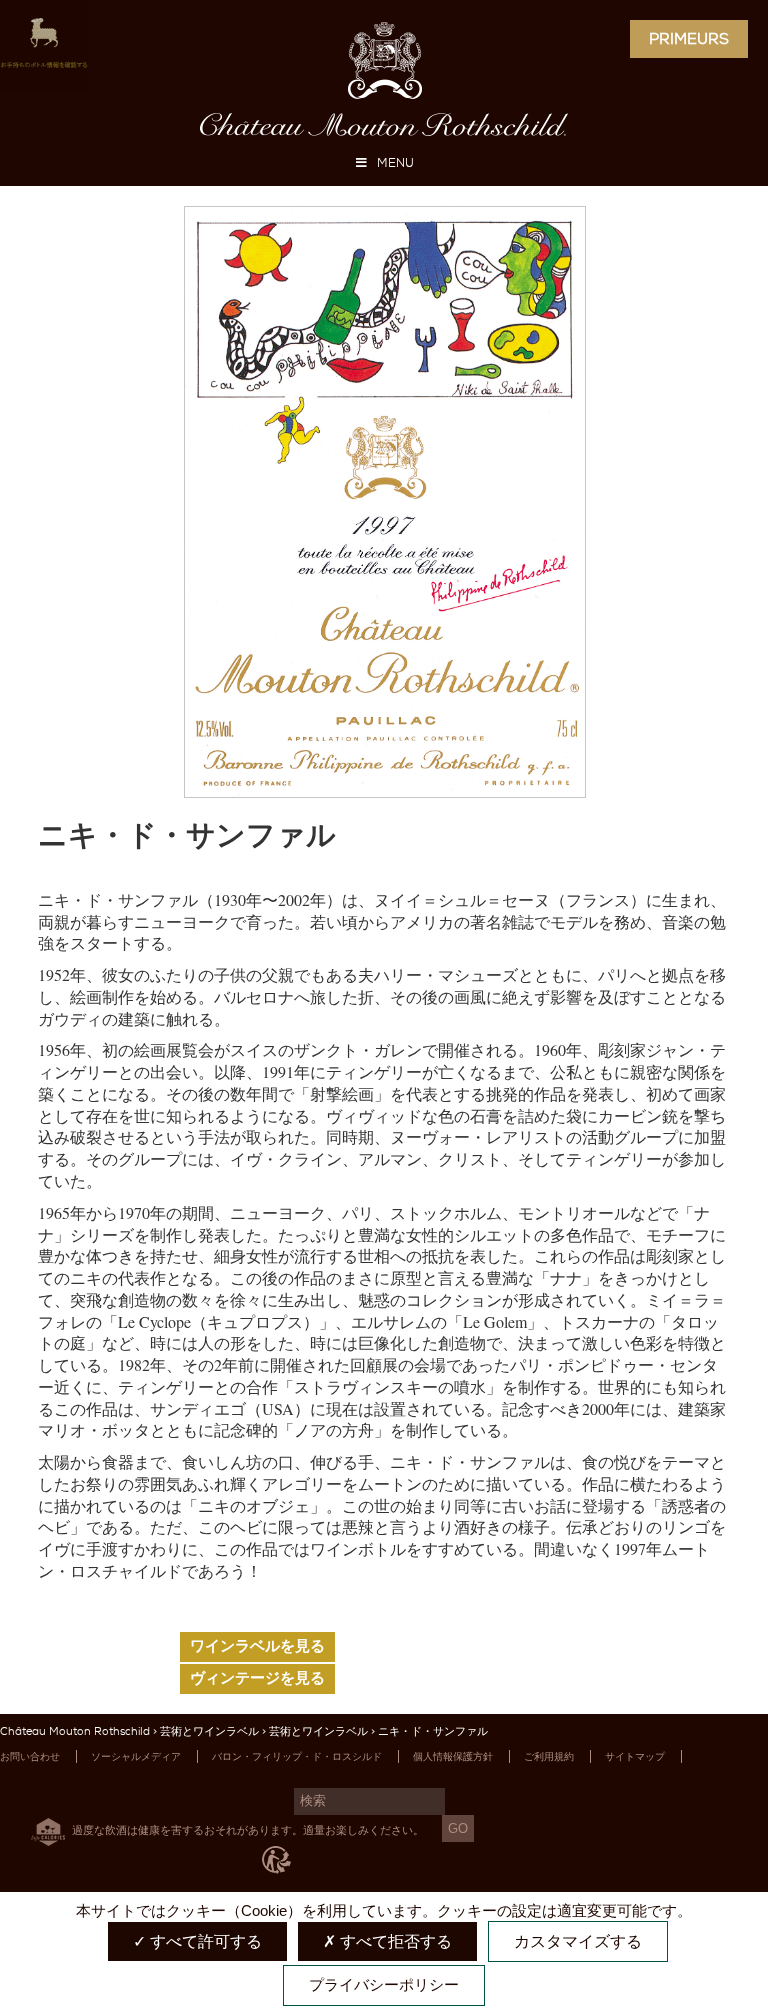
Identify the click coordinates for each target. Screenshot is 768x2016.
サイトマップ (635, 1756)
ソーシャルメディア (136, 1756)
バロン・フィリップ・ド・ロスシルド (297, 1756)
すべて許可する (204, 1941)
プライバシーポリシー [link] (384, 1984)
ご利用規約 (549, 1756)
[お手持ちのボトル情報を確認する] (44, 48)
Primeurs (689, 39)
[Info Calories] (44, 1829)
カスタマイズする (578, 1941)
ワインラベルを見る (257, 1646)
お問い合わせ (30, 1756)
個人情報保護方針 (453, 1756)
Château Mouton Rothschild (75, 1731)
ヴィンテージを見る (257, 1678)
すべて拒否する (394, 1941)
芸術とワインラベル (209, 1731)
